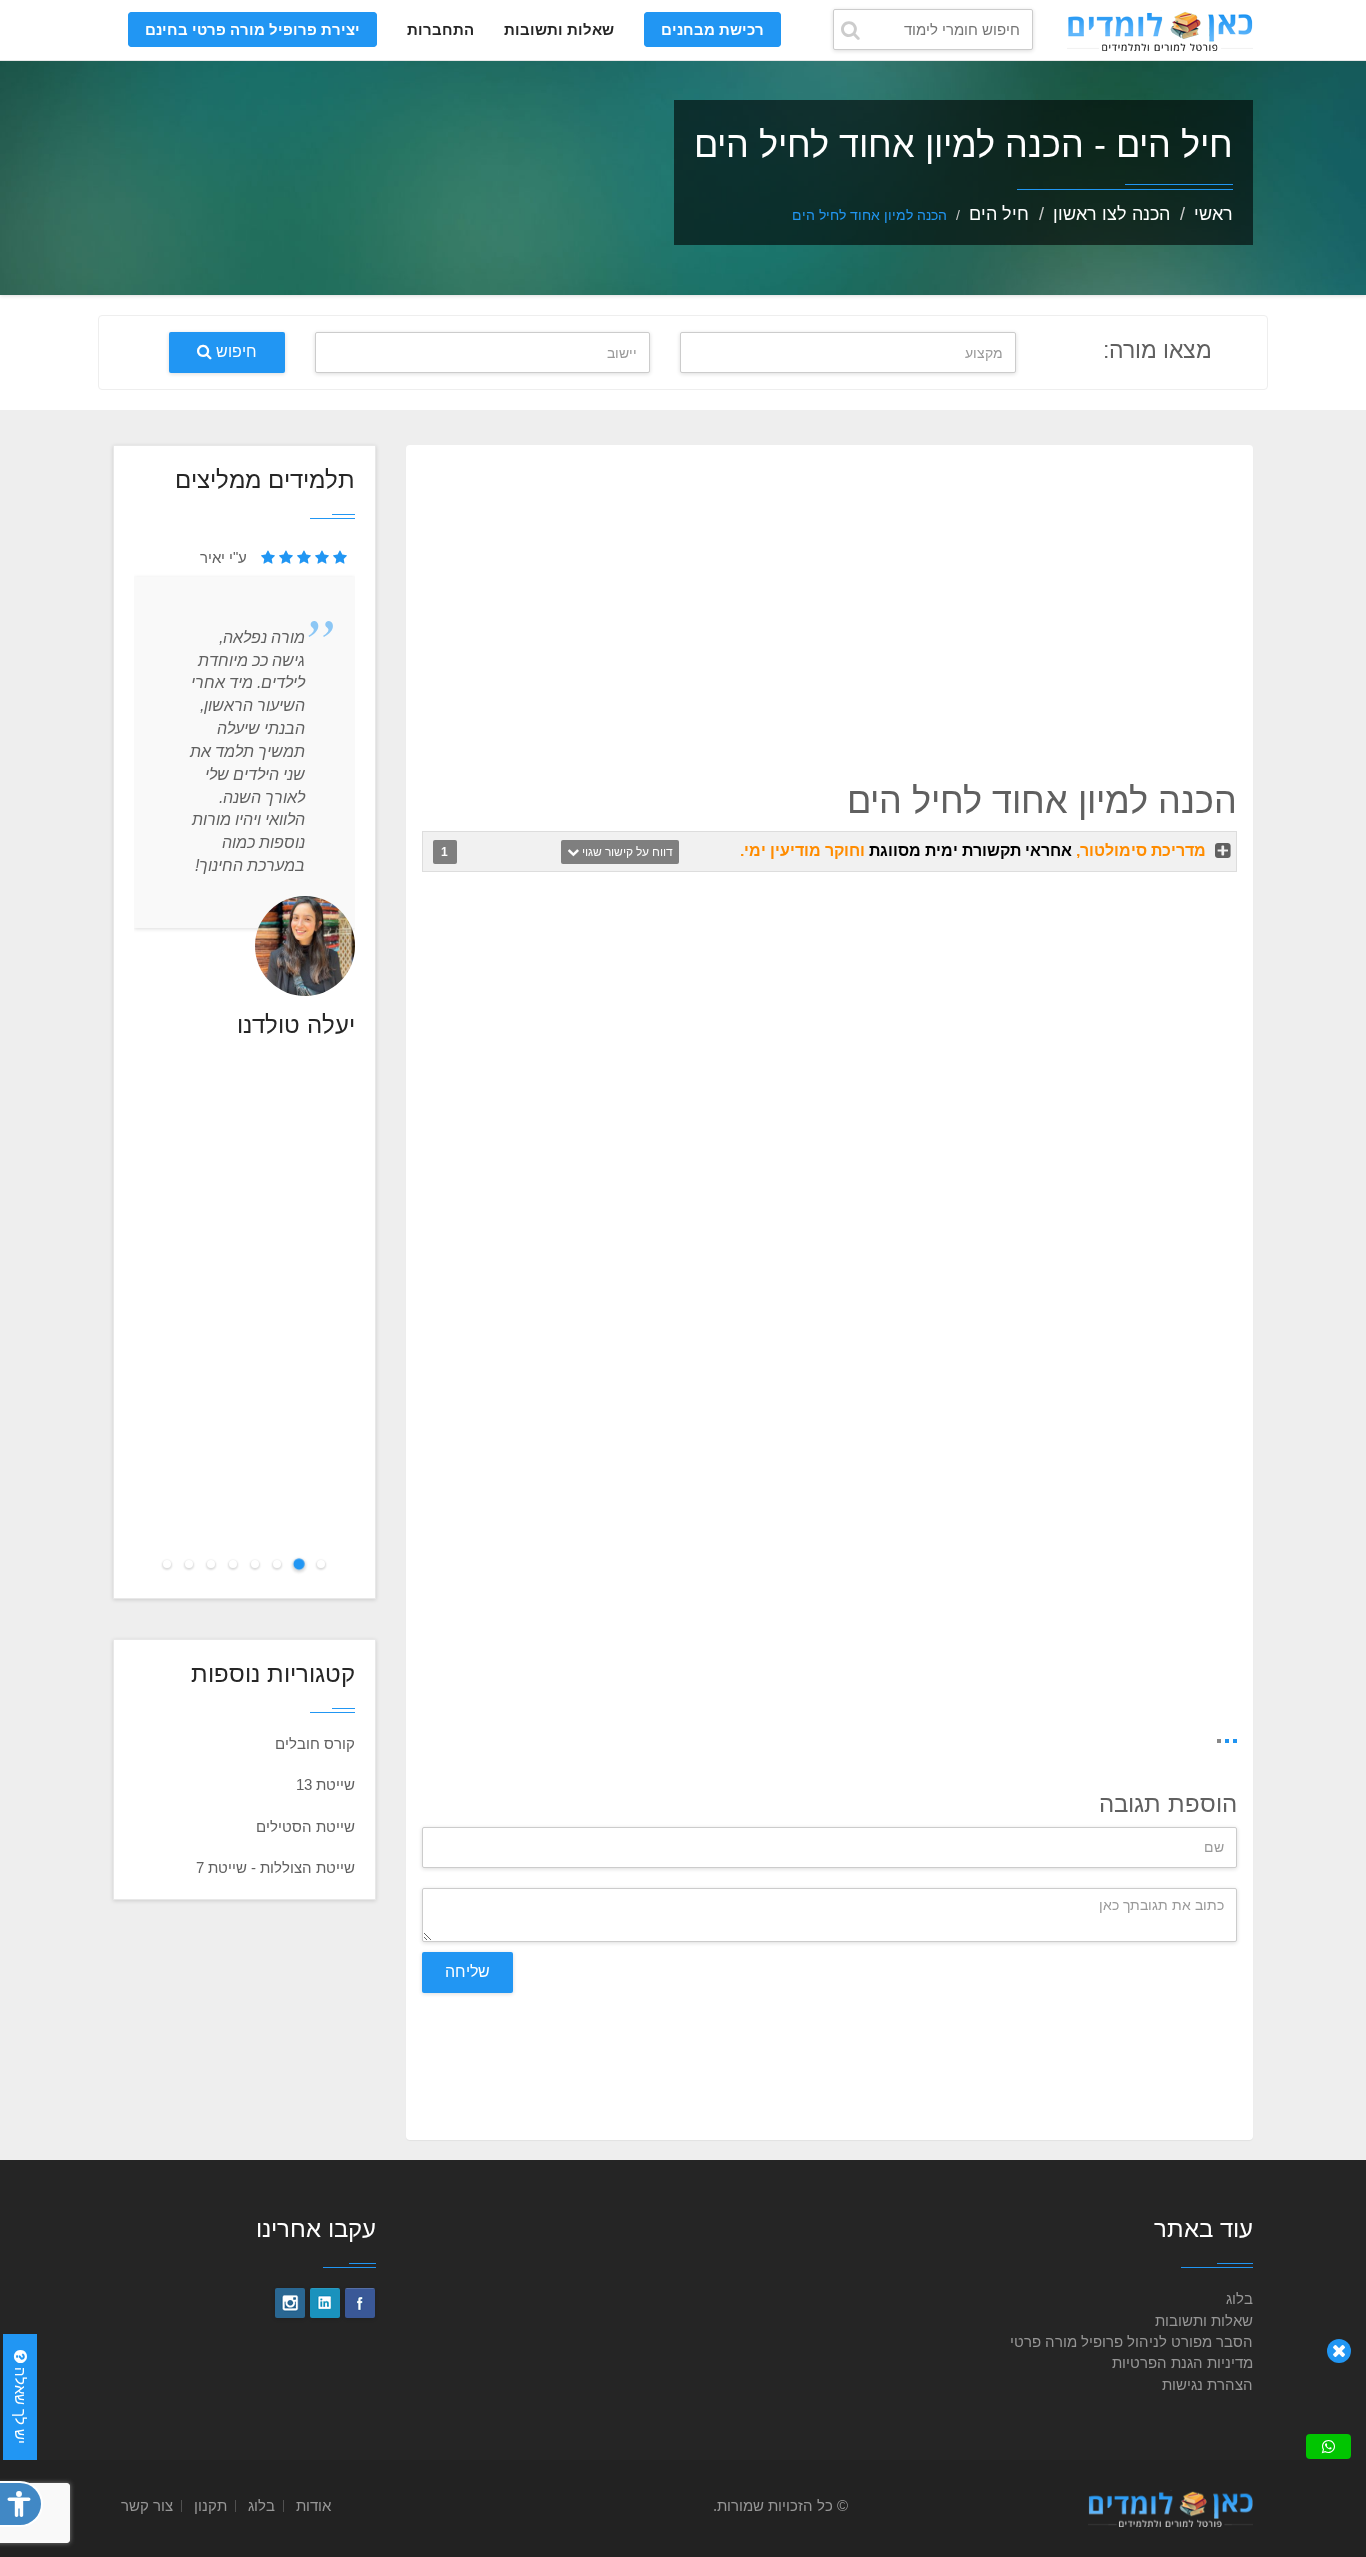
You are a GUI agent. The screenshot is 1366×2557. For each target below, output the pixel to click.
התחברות (440, 29)
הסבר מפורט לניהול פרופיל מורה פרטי (1131, 2341)
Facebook (360, 2303)
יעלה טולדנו (296, 1024)
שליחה (467, 1971)
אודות (313, 2505)
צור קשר (147, 2505)
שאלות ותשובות (559, 29)
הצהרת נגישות (1207, 2384)
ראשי (1213, 214)
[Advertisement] (829, 606)
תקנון (210, 2505)
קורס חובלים (315, 1743)
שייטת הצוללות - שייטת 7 (275, 1867)
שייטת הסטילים (305, 1826)
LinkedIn (325, 2303)
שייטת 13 (325, 1784)
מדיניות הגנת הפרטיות (1182, 2362)
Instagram (290, 2303)
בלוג (1239, 2298)
